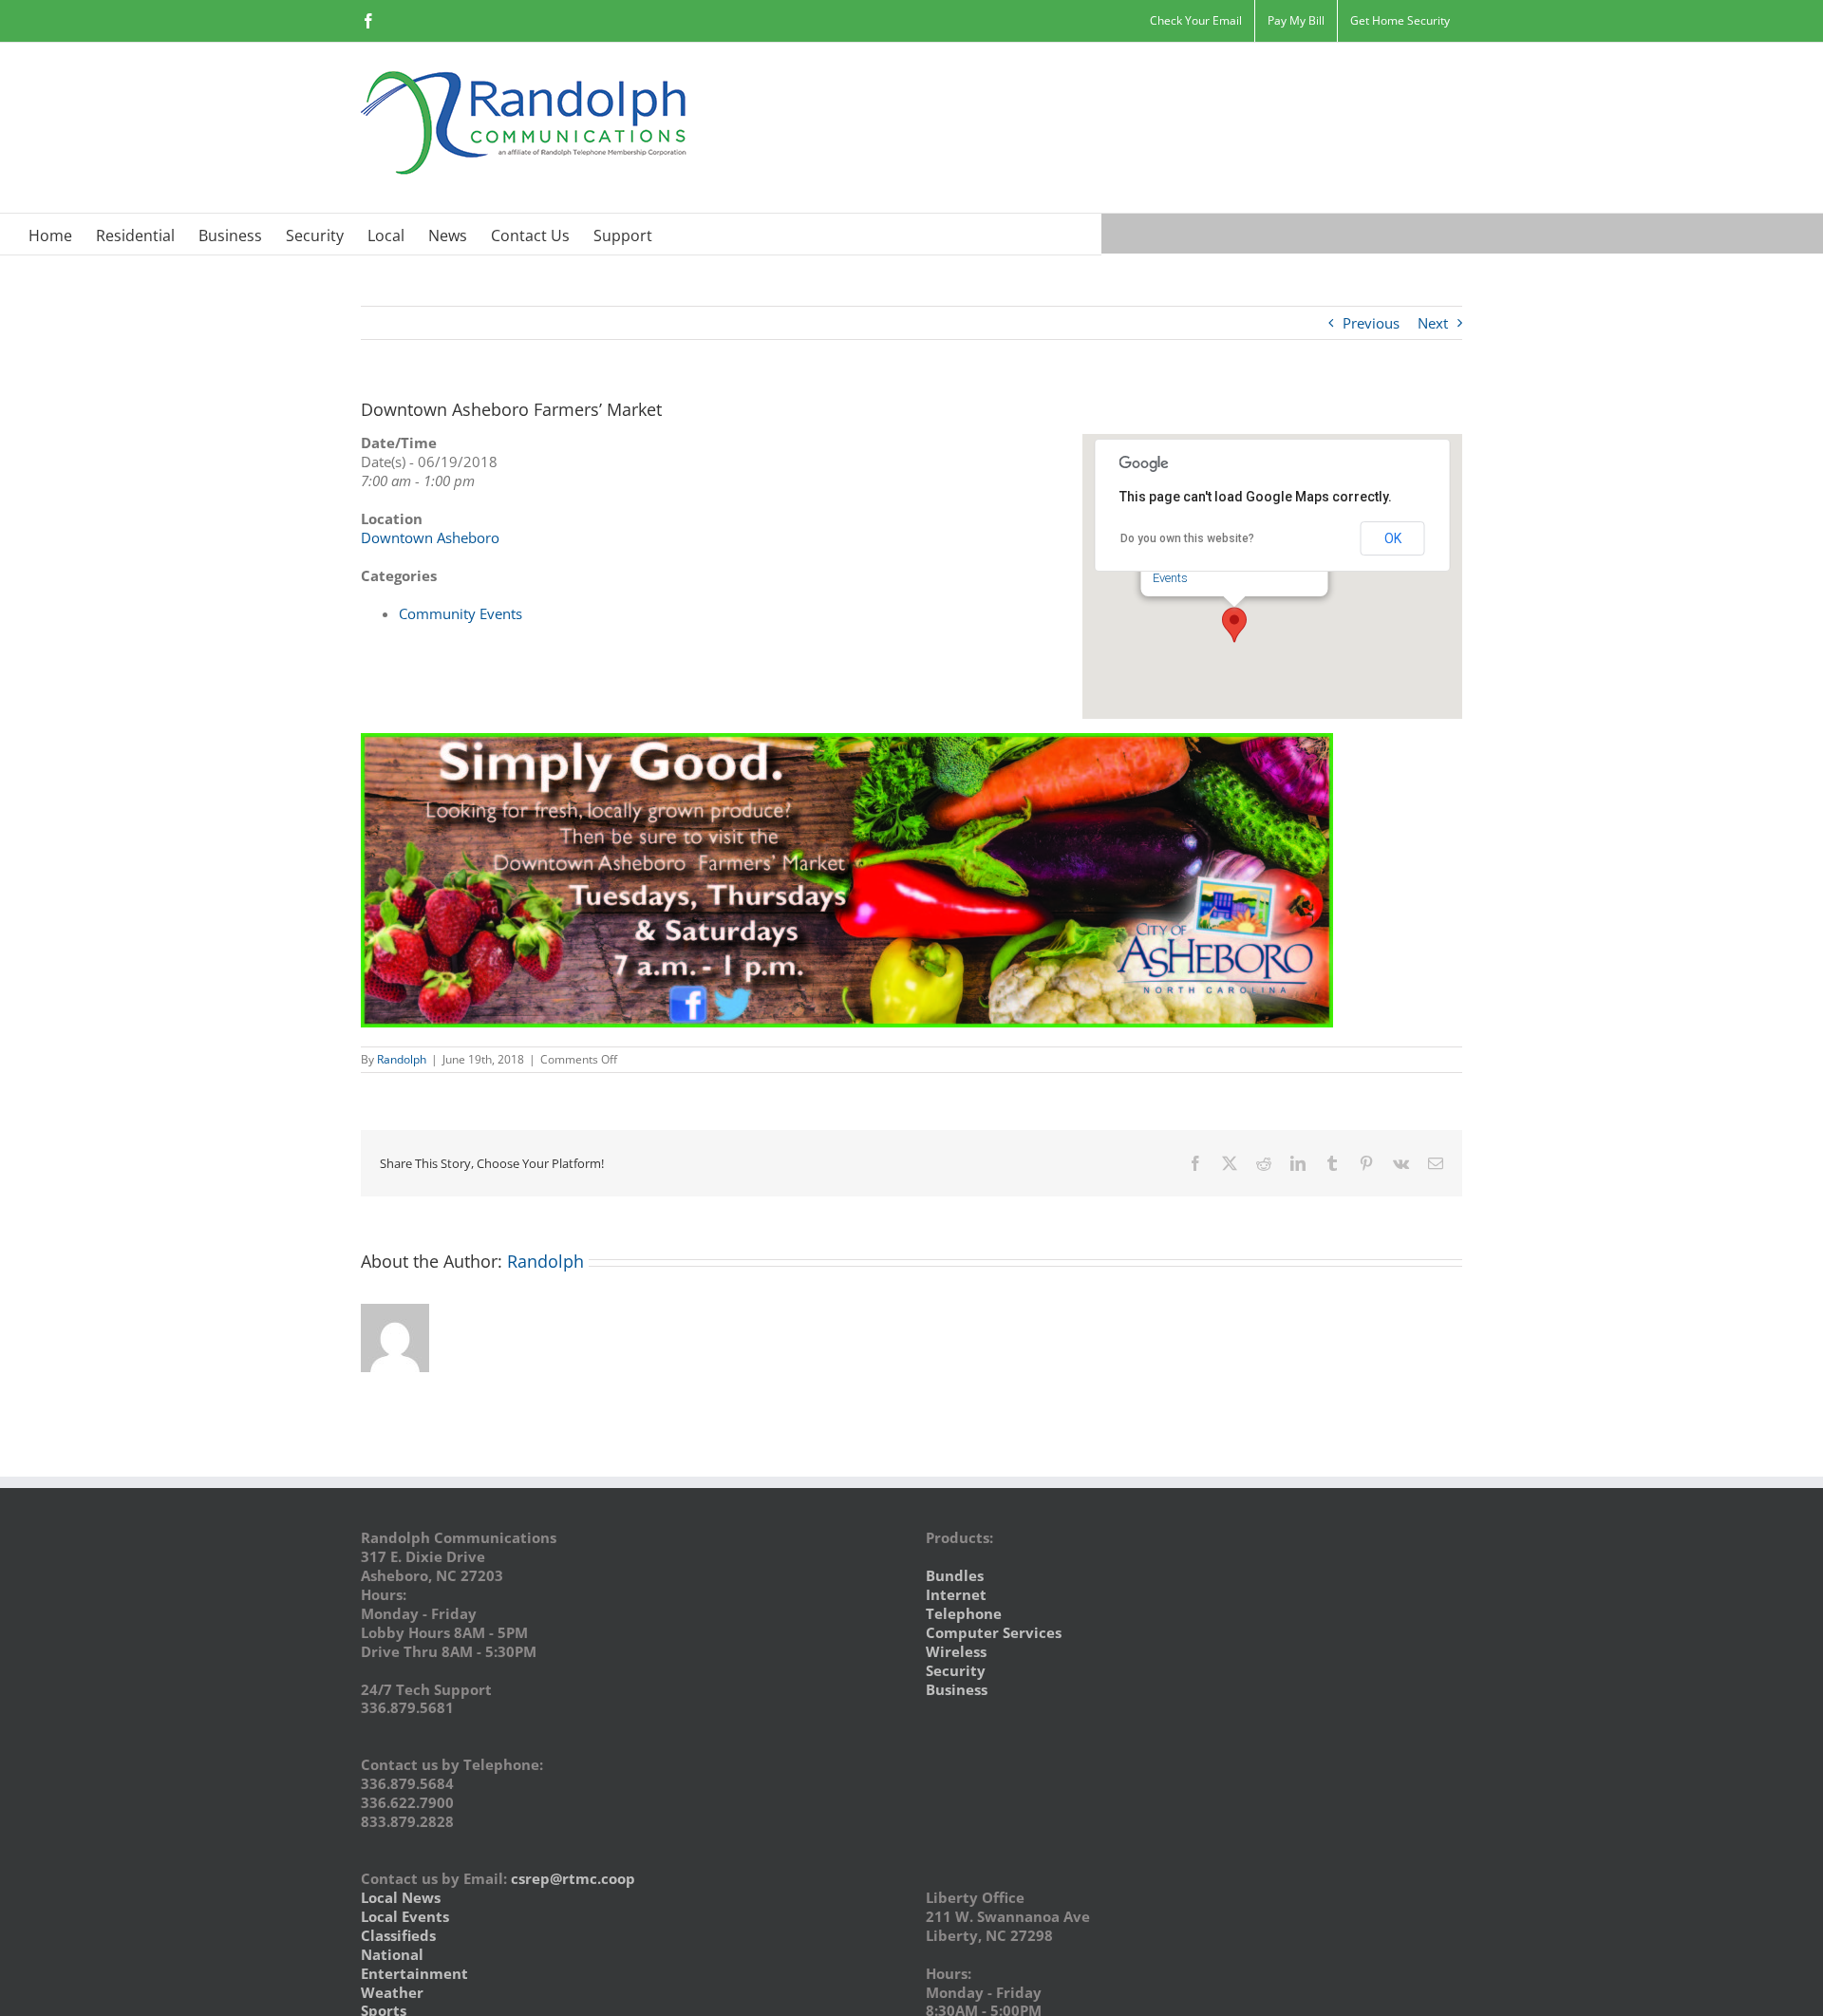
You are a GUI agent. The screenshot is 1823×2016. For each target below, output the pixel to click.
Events (1170, 578)
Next (1433, 323)
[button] (1234, 625)
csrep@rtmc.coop (573, 1878)
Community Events (460, 613)
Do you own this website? (1187, 538)
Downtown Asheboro (430, 537)
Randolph (402, 1059)
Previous (1371, 323)
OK (1393, 538)
